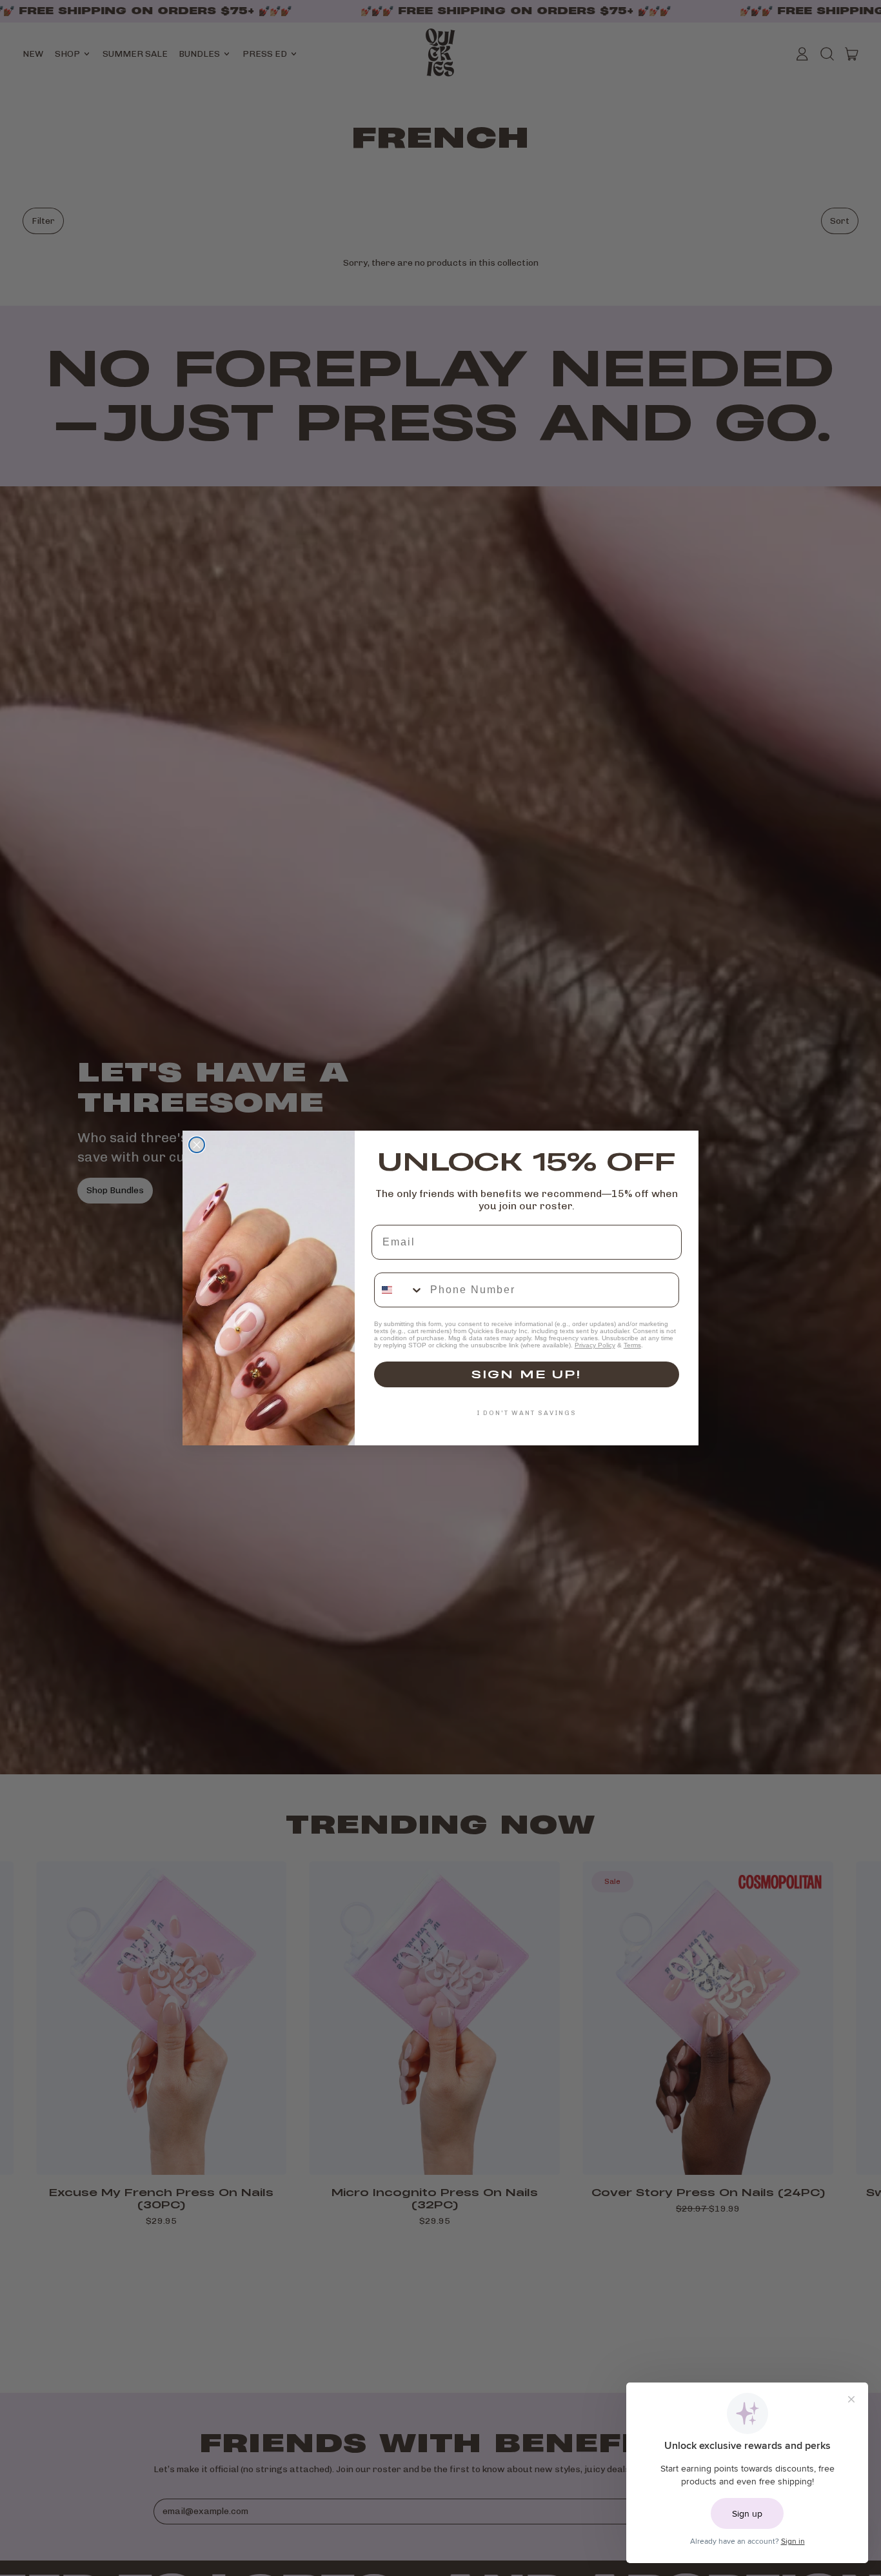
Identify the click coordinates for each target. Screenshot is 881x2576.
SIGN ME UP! (526, 1374)
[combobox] (399, 1290)
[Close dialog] (197, 1145)
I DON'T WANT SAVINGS (527, 1413)
